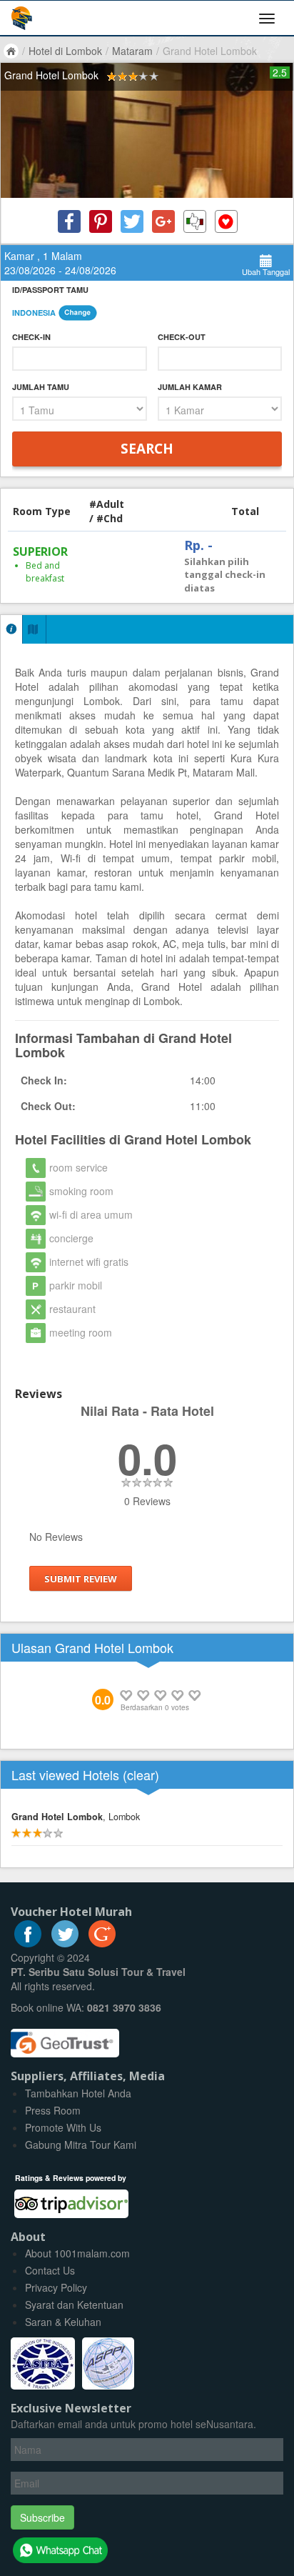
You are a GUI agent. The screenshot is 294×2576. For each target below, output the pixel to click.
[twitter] (65, 1943)
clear (141, 1774)
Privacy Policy (56, 2287)
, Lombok (76, 1817)
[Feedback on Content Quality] (195, 221)
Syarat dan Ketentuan (74, 2305)
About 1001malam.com (77, 2253)
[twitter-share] (132, 221)
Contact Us (50, 2270)
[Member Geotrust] (65, 2038)
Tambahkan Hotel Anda (78, 2093)
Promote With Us (63, 2127)
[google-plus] (102, 1943)
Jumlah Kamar (190, 387)
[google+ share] (163, 221)
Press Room (53, 2110)
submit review (81, 1579)
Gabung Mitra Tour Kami (81, 2145)
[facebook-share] (69, 221)
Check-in (31, 337)
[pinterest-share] (101, 221)
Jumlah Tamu (41, 387)
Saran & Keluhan (63, 2322)
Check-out (182, 337)
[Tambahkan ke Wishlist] (226, 221)
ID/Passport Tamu (50, 290)
